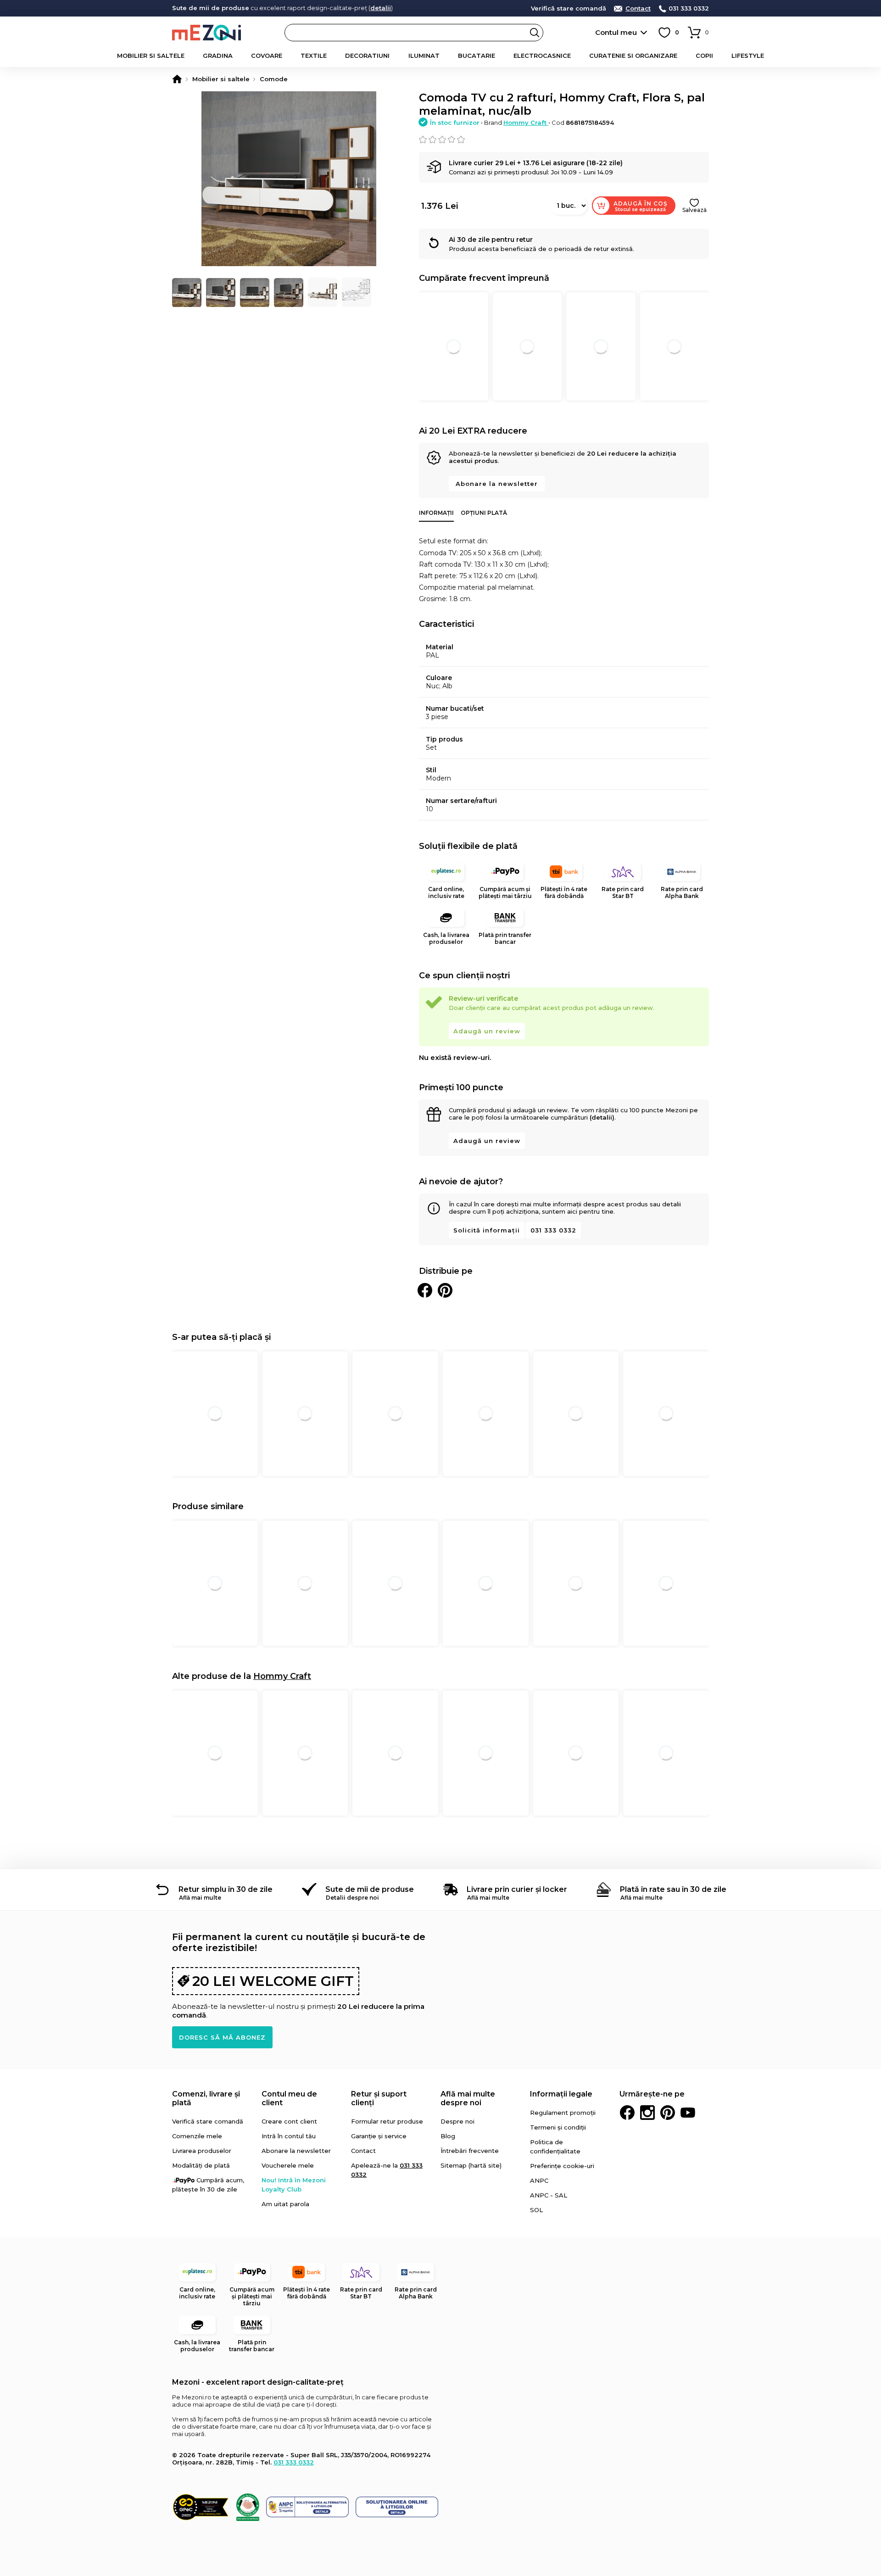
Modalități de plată (201, 2165)
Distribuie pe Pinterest (445, 1290)
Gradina (218, 56)
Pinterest (668, 2113)
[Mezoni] (177, 79)
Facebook (627, 2113)
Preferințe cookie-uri (562, 2166)
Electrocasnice (542, 56)
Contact (638, 8)
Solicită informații (487, 1230)
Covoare (267, 56)
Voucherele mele (288, 2165)
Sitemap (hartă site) (471, 2165)
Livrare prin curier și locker (517, 1889)
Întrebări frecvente (470, 2151)
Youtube (688, 2113)
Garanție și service (379, 2136)
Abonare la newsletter (497, 484)
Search (535, 33)
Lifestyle (748, 56)
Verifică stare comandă (569, 8)
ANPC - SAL (549, 2195)
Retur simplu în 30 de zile (226, 1889)
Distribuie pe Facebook (425, 1290)
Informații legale (561, 2094)
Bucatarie (477, 56)
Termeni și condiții (558, 2127)
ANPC (539, 2180)
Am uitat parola (285, 2204)
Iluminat (424, 56)
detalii (381, 8)
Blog (448, 2136)
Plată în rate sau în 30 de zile (673, 1889)
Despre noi (457, 2121)
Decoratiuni (367, 56)
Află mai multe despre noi (468, 2098)
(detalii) (602, 1117)
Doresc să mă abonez (222, 2037)
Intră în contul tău (289, 2136)
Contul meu (616, 32)
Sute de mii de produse (370, 1889)
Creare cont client (289, 2121)
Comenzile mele (197, 2136)
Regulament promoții (563, 2113)
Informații (436, 513)
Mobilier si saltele (151, 56)
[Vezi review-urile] (564, 139)
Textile (314, 56)
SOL (536, 2210)
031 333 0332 (689, 8)
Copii (704, 56)
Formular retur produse (387, 2121)
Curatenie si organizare (633, 56)
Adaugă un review (487, 1031)
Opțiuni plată (484, 513)
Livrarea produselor (202, 2151)
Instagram (647, 2113)
